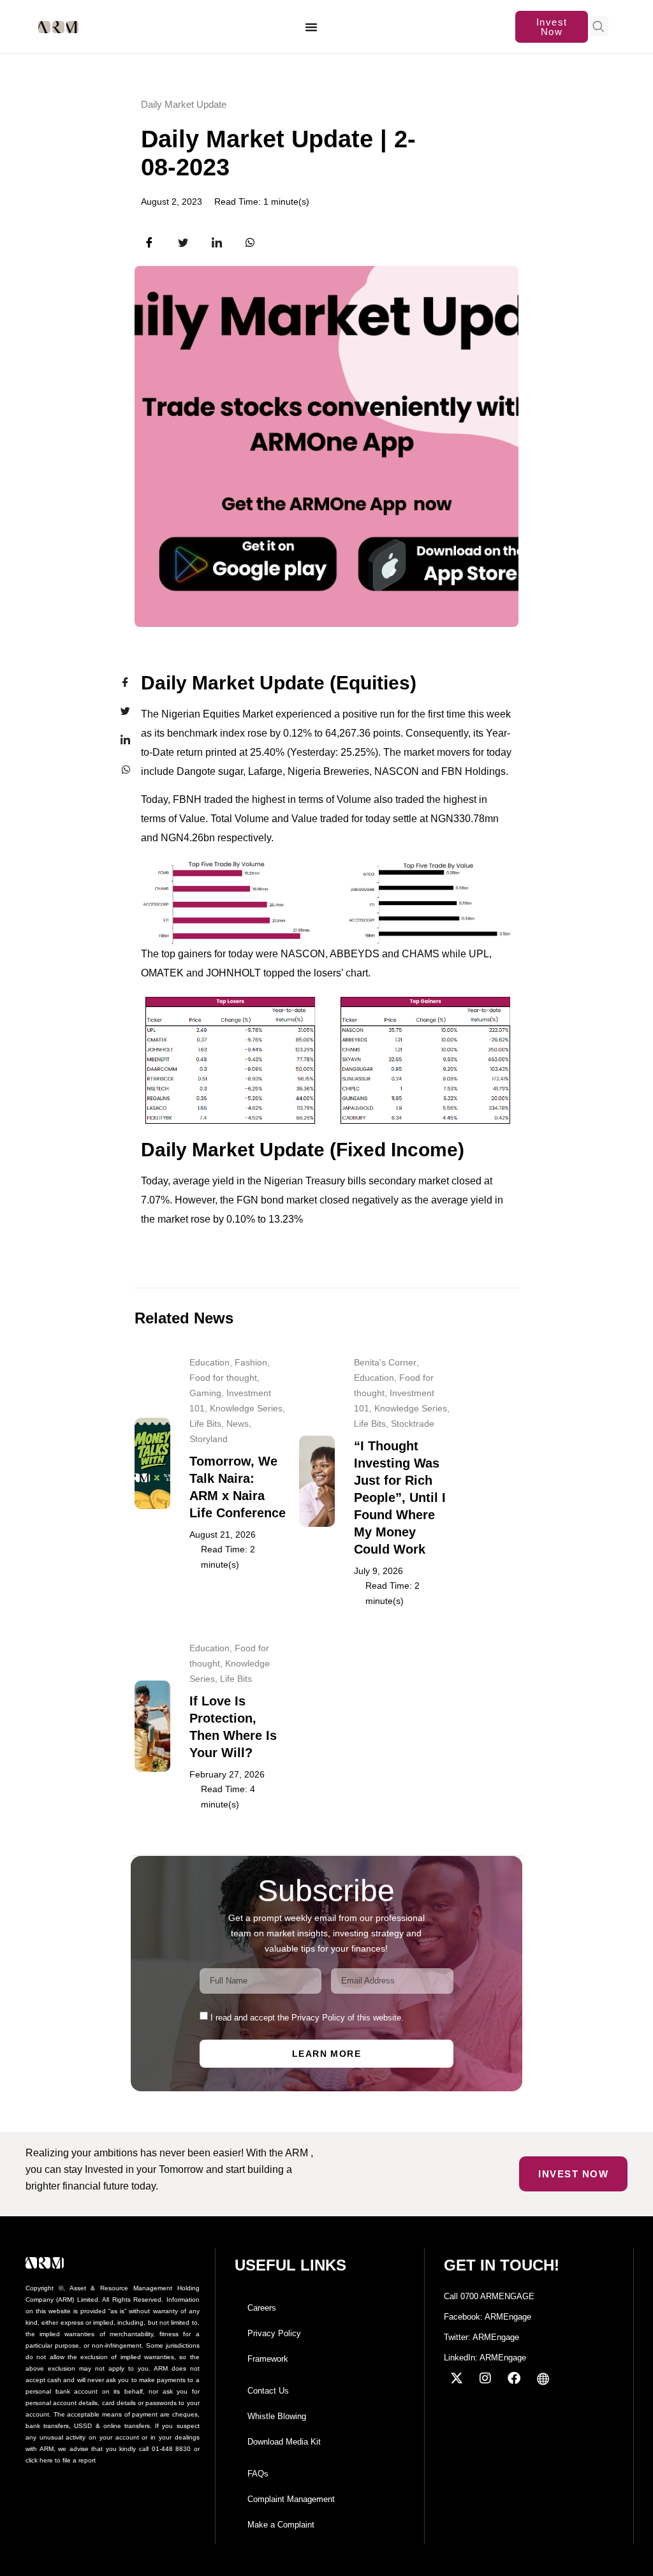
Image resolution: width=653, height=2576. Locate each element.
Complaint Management (291, 2499)
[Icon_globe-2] (543, 2378)
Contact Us (268, 2391)
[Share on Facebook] (117, 682)
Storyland (209, 1439)
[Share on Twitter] (117, 711)
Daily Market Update (184, 104)
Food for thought (223, 1378)
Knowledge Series (246, 1408)
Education (209, 1362)
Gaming (205, 1393)
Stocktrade (413, 1424)
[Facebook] (514, 2378)
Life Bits (205, 1424)
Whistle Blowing (277, 2416)
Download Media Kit (284, 2442)
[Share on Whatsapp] (117, 769)
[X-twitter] (457, 2378)
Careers (262, 2308)
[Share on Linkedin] (117, 740)
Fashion (251, 1362)
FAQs (258, 2474)
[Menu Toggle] (312, 27)
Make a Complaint (281, 2525)
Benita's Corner (385, 1362)
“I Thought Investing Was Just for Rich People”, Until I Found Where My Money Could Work (400, 1498)
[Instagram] (485, 2378)
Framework (268, 2359)
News (238, 1424)
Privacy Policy (274, 2333)
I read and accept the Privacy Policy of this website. (307, 2018)
